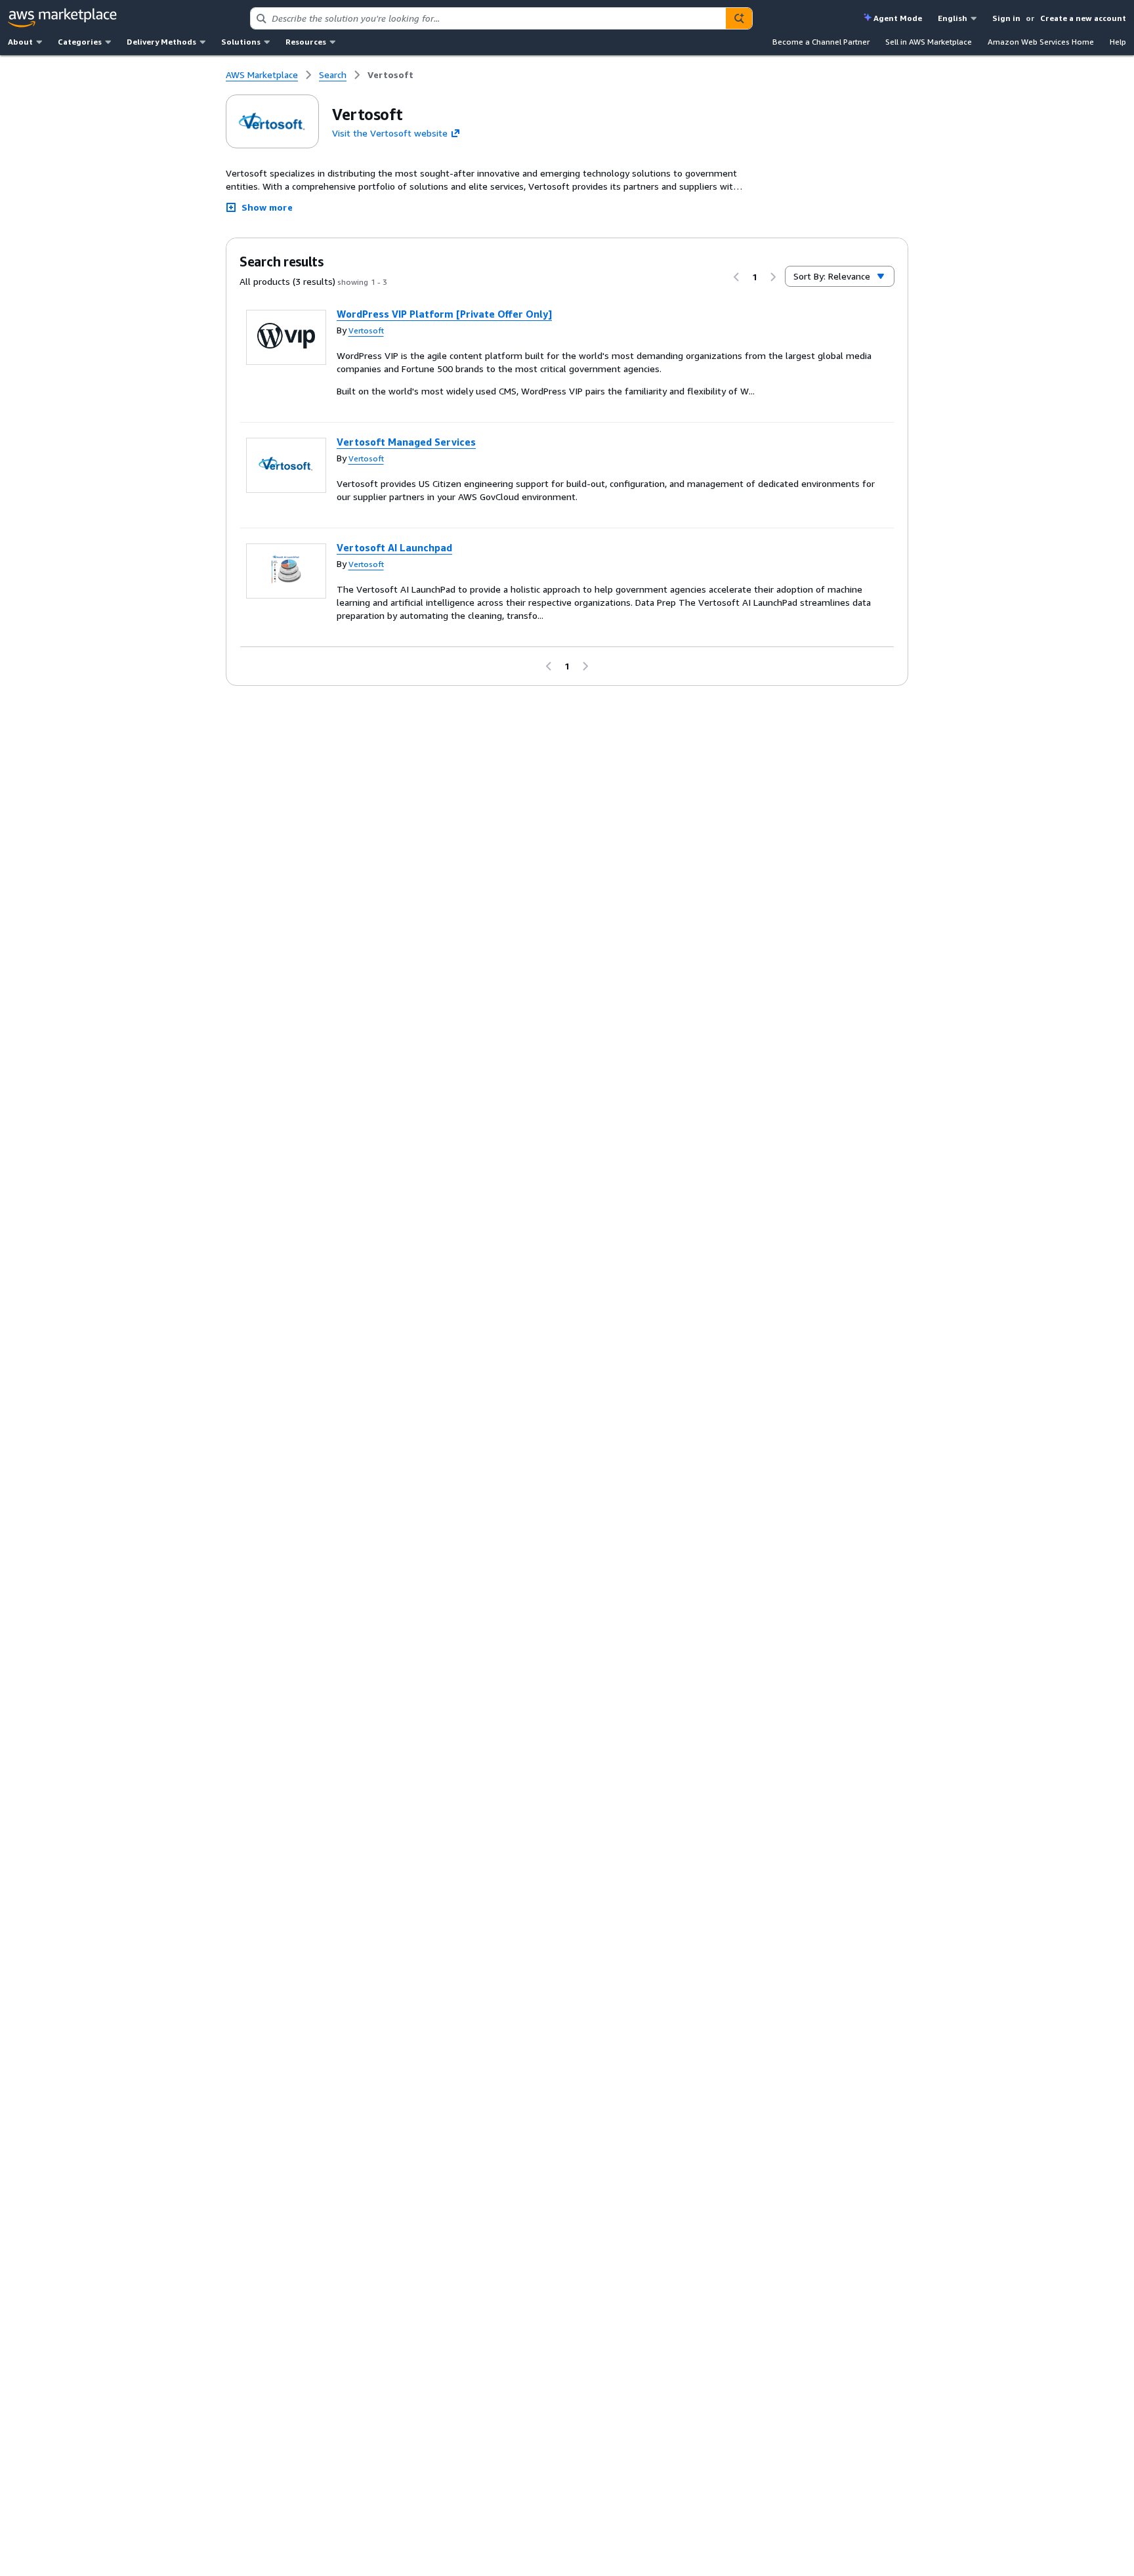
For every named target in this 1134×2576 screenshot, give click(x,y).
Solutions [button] (241, 42)
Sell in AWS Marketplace (929, 42)
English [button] (953, 18)
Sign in (1006, 18)
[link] (390, 75)
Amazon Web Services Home (1041, 42)
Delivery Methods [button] (161, 42)
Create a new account (1083, 18)
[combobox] (489, 18)
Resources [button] (306, 42)
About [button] (20, 42)
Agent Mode (898, 18)
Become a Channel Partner (821, 42)
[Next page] (773, 277)
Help (1118, 42)
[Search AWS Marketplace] (739, 18)
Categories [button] (80, 42)
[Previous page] (736, 277)
